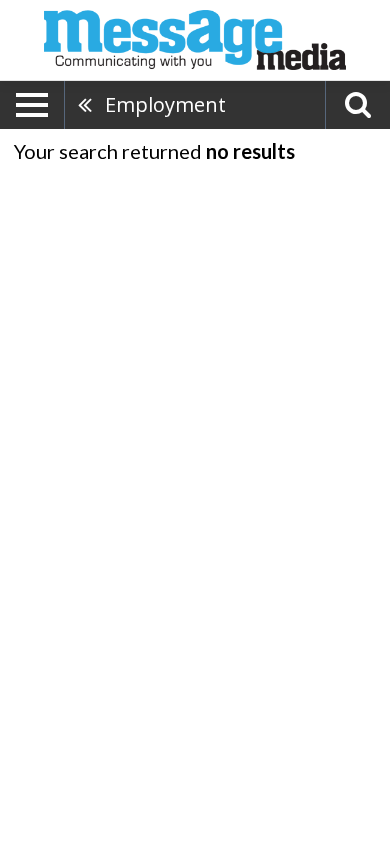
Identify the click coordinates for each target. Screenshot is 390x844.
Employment (165, 104)
